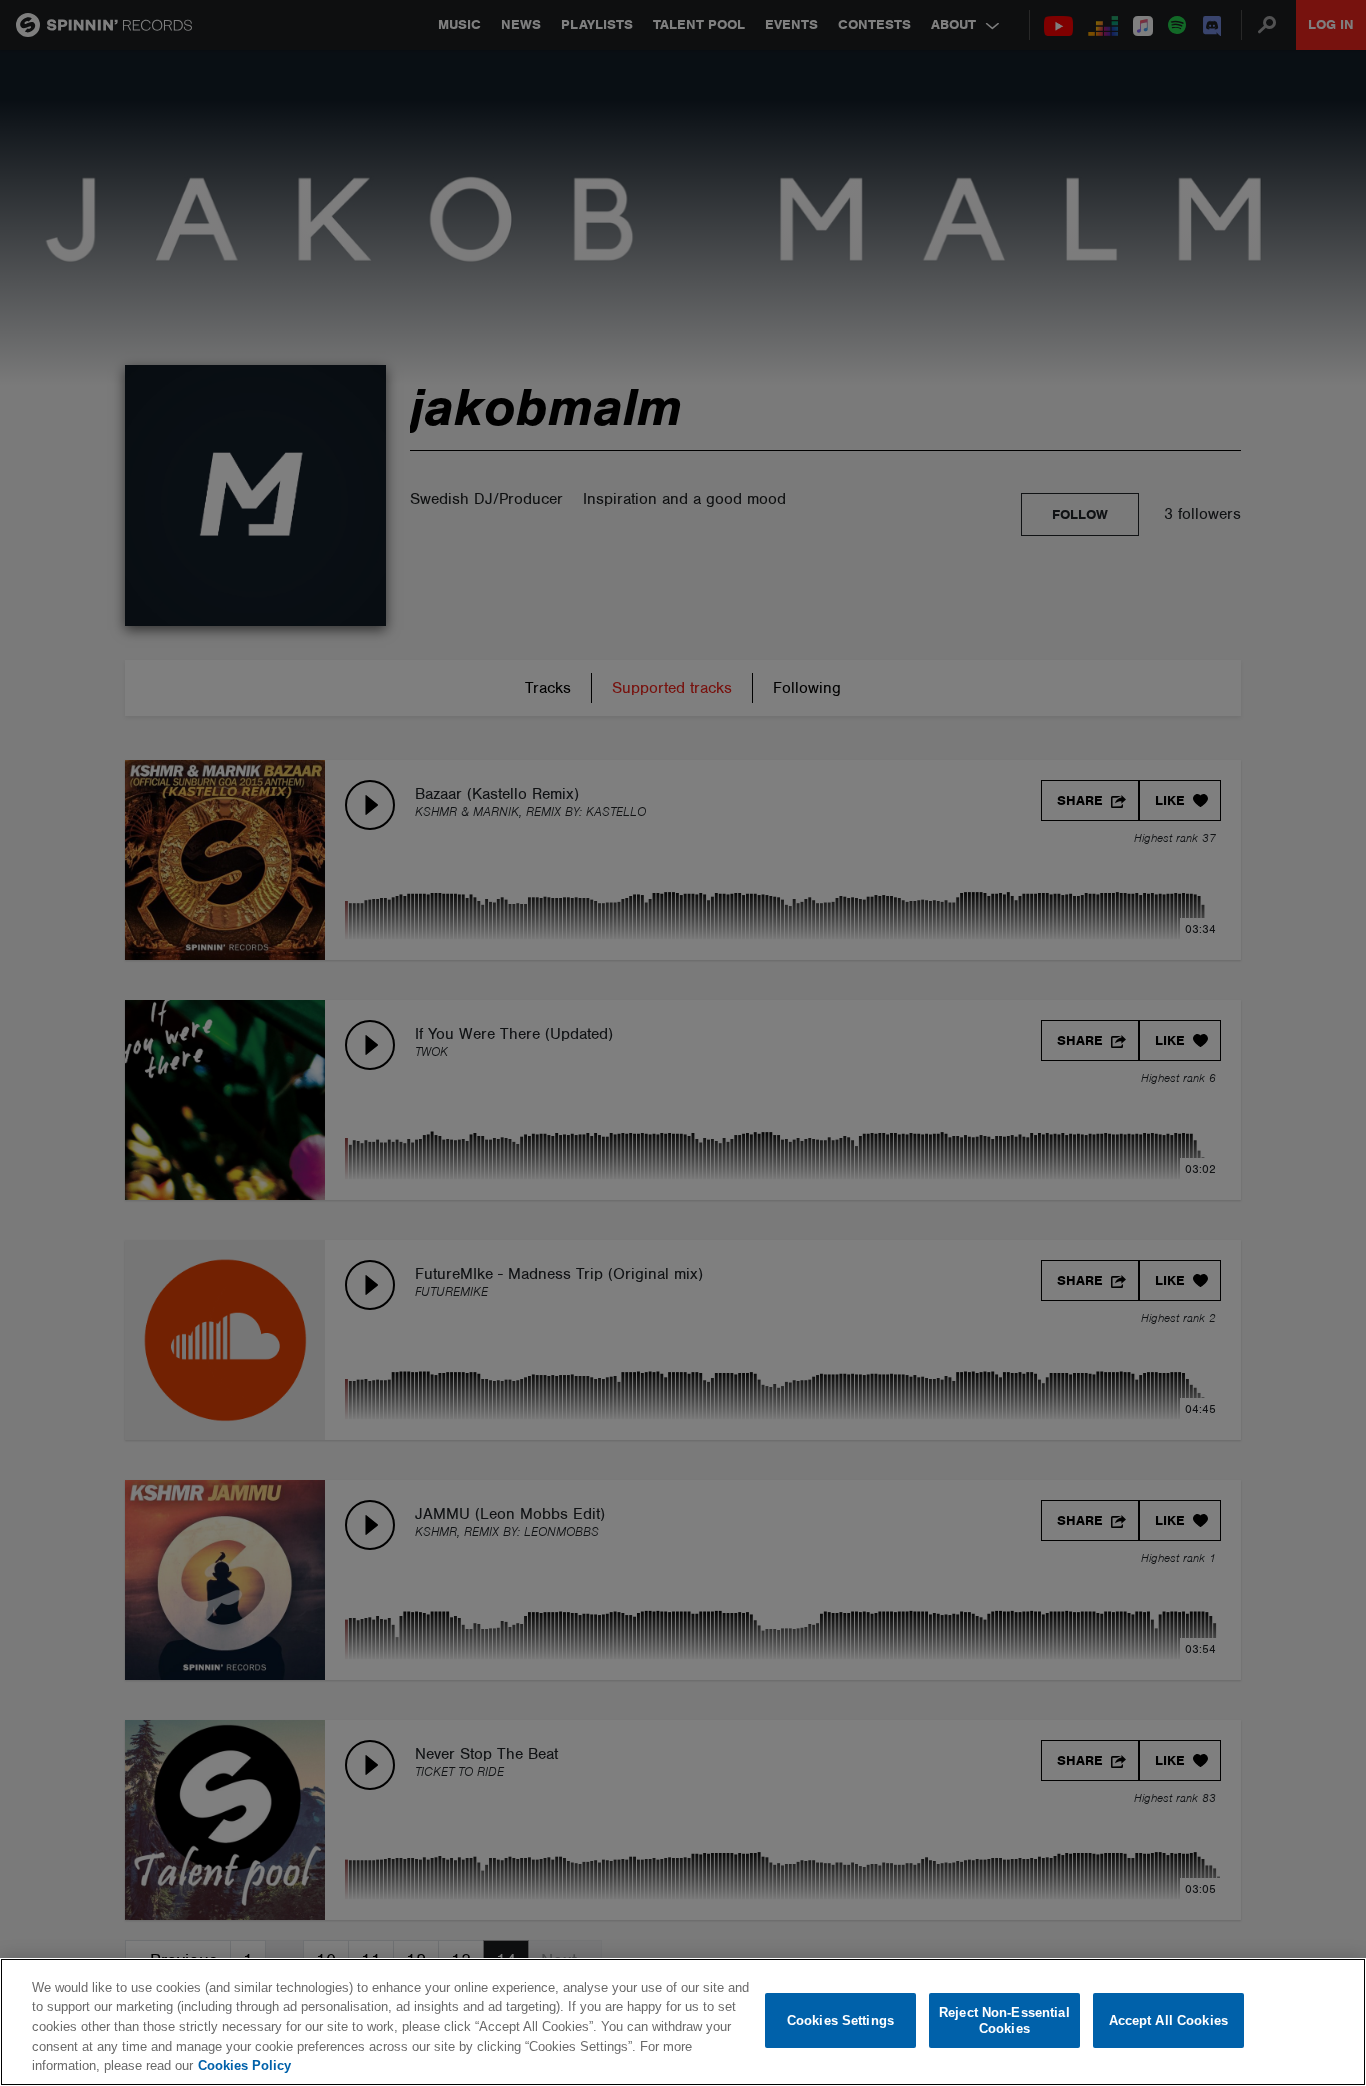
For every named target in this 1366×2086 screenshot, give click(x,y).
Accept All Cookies (1168, 2020)
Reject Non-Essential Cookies (1004, 2020)
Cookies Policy (244, 2065)
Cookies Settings (840, 2020)
